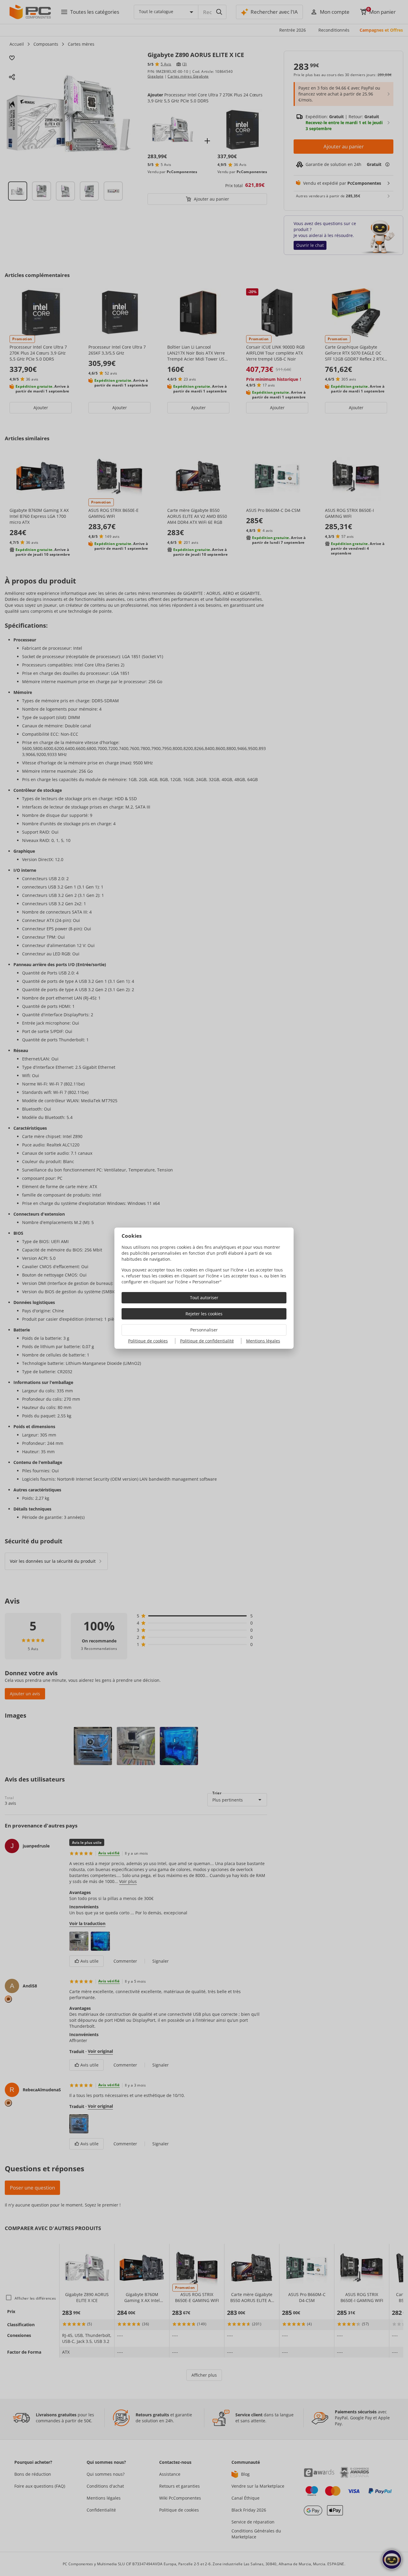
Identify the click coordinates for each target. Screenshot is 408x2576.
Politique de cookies (148, 1341)
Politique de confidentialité (207, 1341)
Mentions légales (263, 1341)
